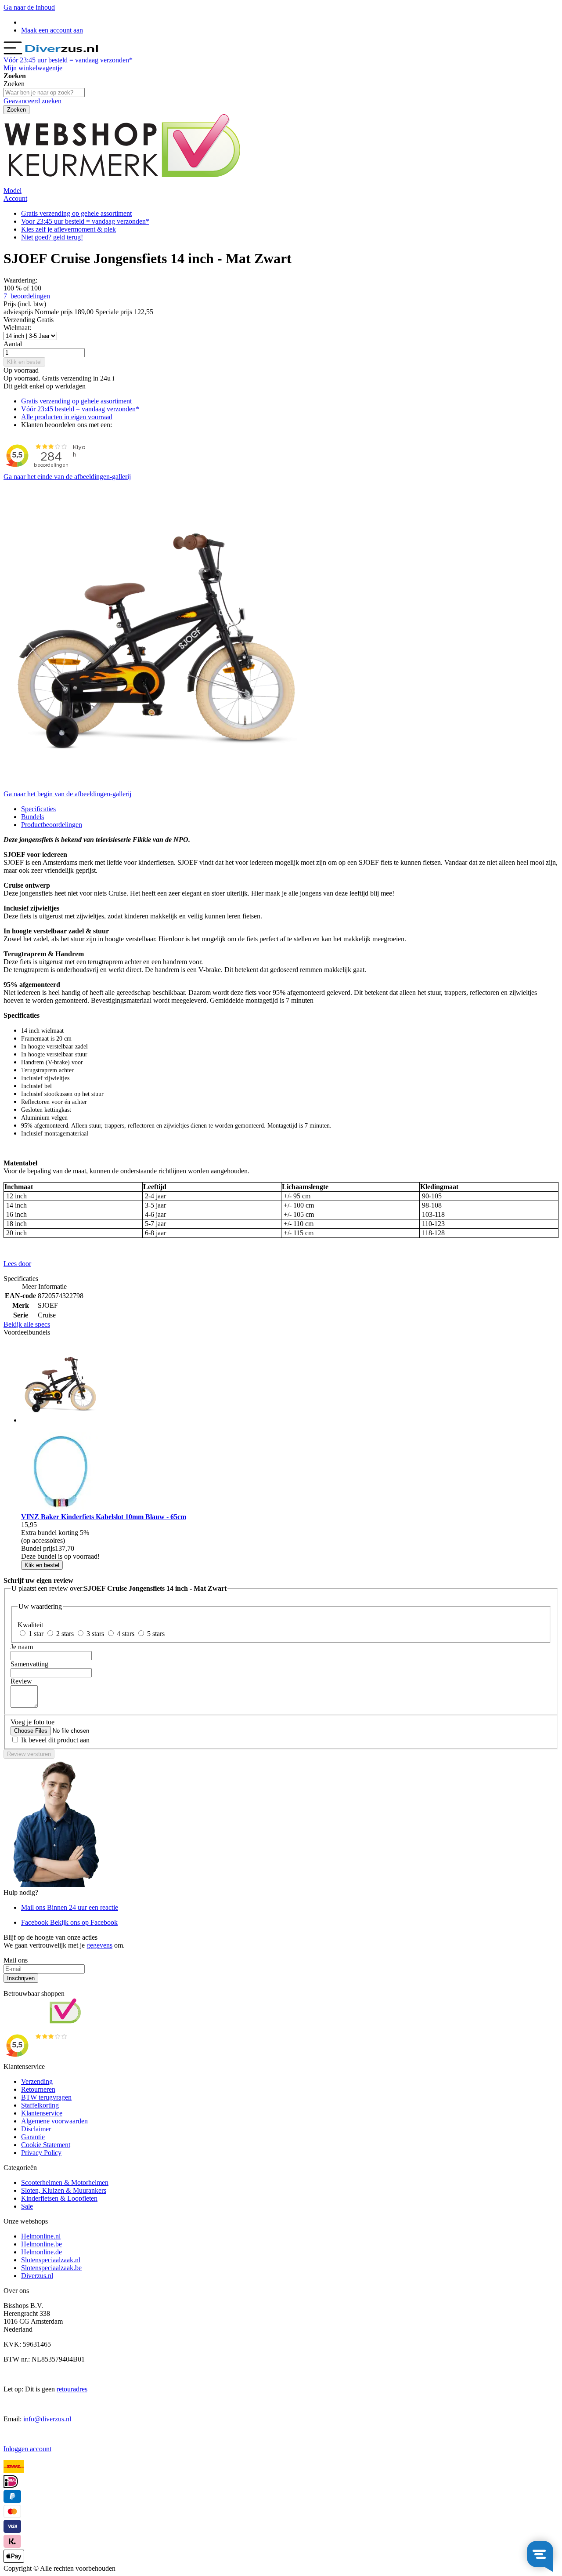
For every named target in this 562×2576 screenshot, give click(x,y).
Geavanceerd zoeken (32, 101)
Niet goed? (52, 237)
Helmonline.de (41, 2252)
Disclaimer (36, 2129)
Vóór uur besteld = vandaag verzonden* (68, 60)
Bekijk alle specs (27, 1324)
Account (15, 198)
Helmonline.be (41, 2244)
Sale (27, 2206)
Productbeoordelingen (52, 825)
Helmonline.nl (41, 2236)
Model (13, 190)
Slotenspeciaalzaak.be (51, 2268)
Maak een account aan (52, 30)
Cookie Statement (46, 2145)
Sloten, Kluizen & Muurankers (64, 2190)
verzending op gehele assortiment (76, 213)
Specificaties (38, 809)
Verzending (37, 2081)
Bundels (32, 817)
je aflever (68, 229)
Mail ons (70, 1907)
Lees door (17, 1264)
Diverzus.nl (37, 2276)
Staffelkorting (40, 2105)
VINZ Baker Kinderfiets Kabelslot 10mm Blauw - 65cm (104, 1517)
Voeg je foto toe (32, 1722)
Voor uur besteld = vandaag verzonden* (85, 221)
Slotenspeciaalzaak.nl (51, 2260)
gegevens (99, 1945)
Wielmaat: (17, 328)
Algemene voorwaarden (54, 2121)
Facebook (69, 1922)
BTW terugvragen (46, 2097)
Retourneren (38, 2089)
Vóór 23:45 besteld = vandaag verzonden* (80, 409)
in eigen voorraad (67, 417)
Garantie (33, 2137)
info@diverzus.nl (47, 2419)
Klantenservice (42, 2113)
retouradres (72, 2389)
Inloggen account (27, 2449)
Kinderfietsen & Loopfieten (59, 2198)
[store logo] (61, 52)
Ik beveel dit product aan (55, 1740)
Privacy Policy (41, 2153)
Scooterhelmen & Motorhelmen (65, 2182)
